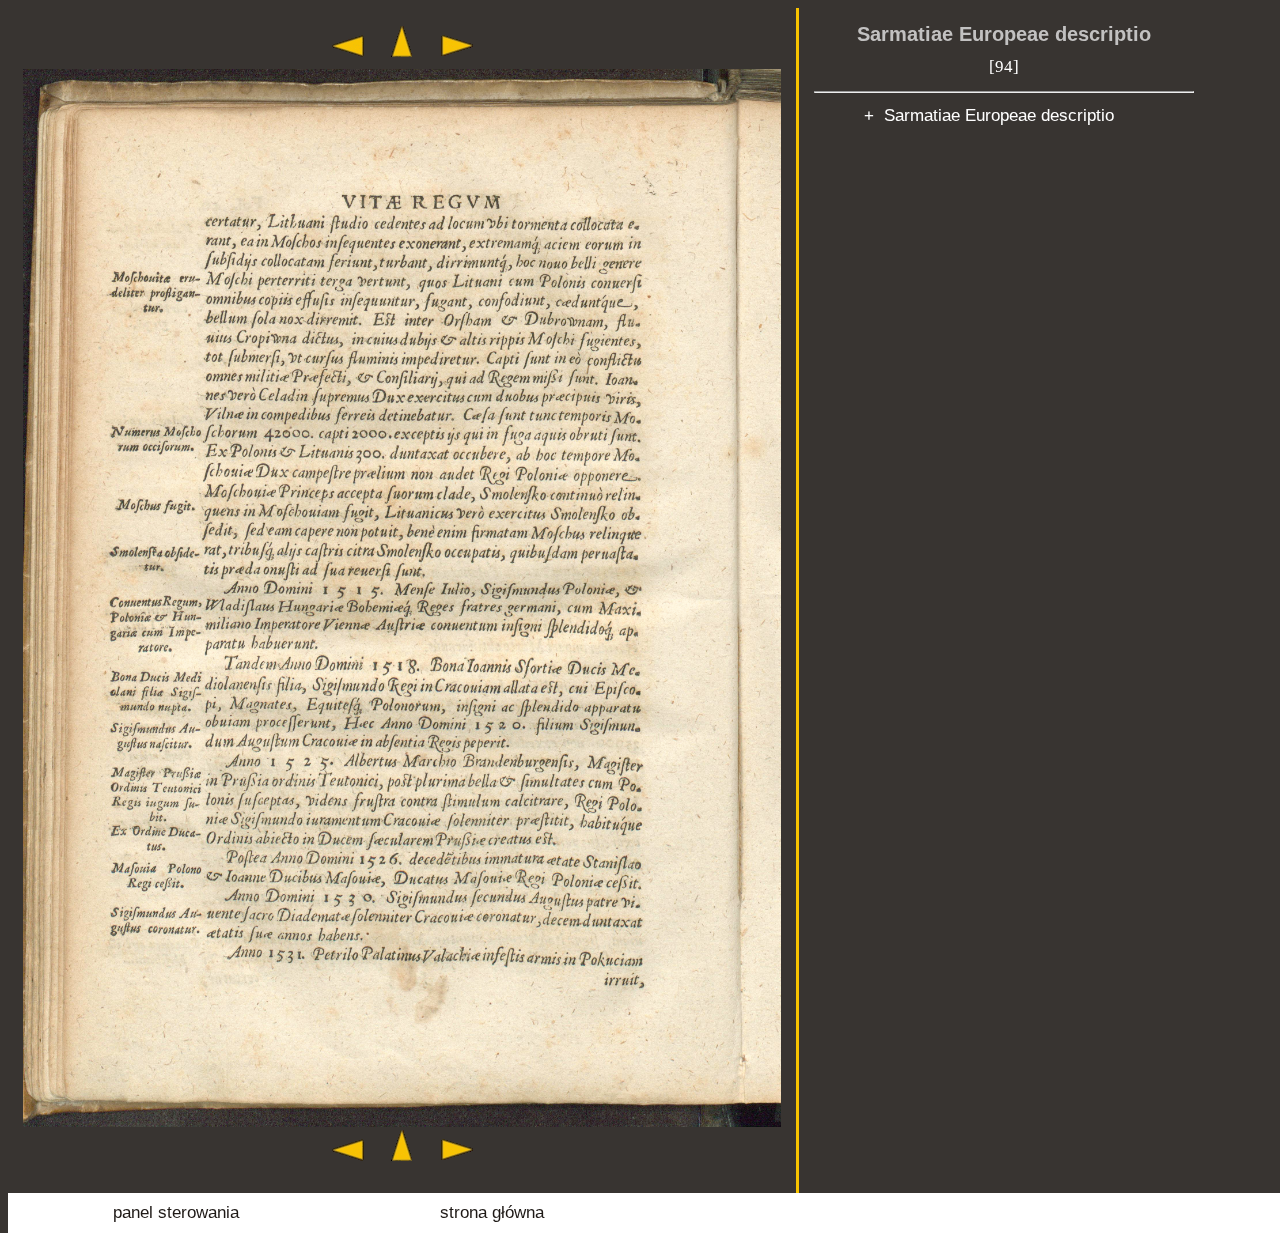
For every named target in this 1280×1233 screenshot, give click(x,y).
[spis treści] (402, 61)
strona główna (492, 1212)
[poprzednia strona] (348, 61)
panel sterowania (176, 1212)
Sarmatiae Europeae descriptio (1004, 34)
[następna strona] (457, 61)
